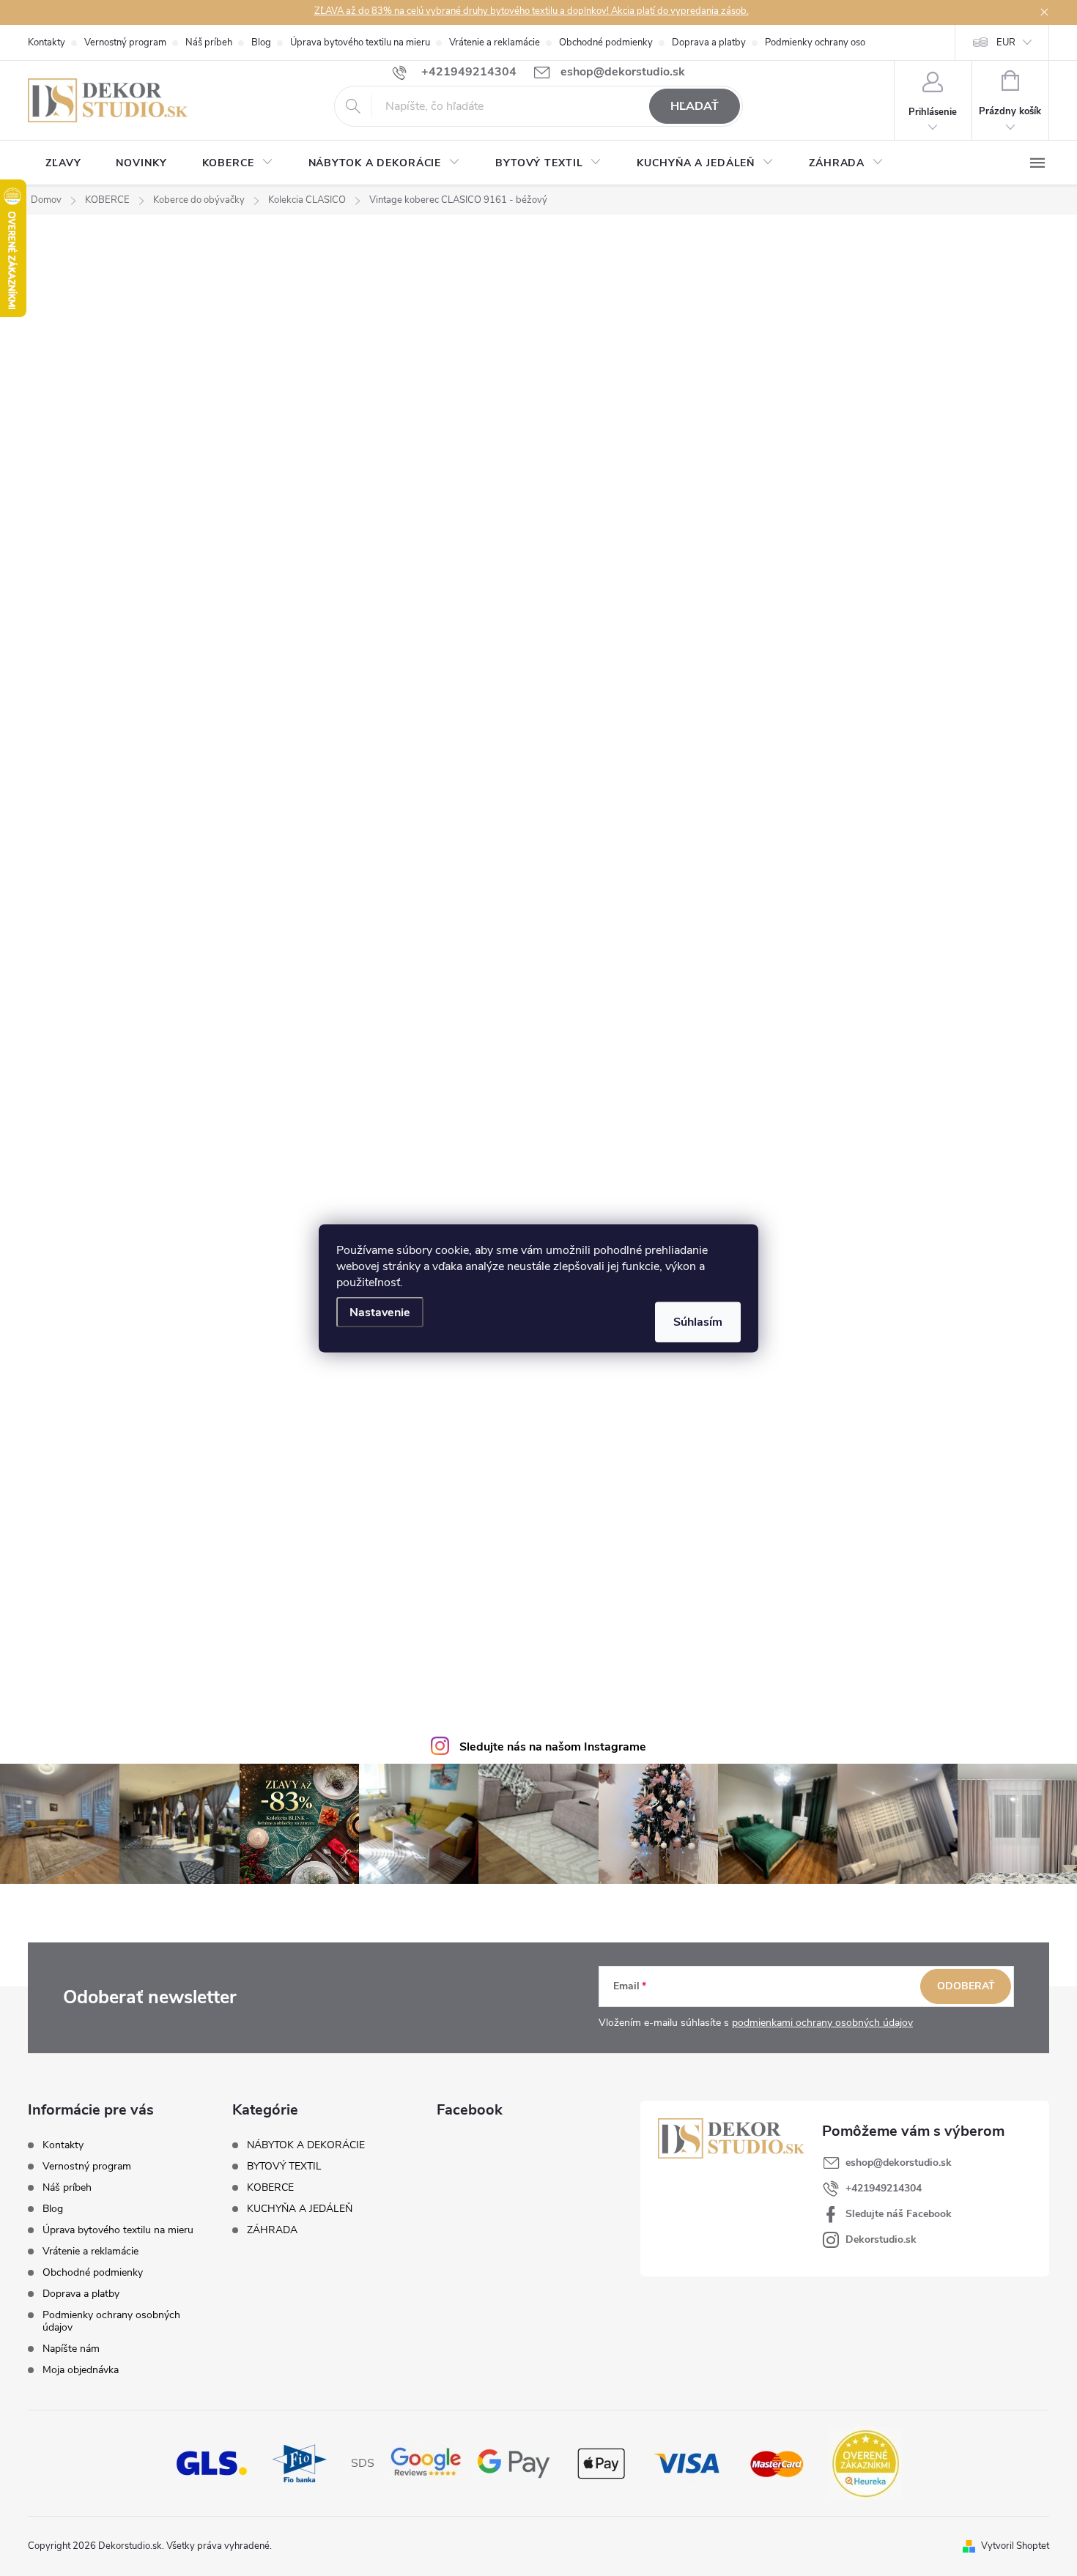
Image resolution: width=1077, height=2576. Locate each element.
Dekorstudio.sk (881, 2239)
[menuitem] (63, 163)
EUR (1006, 42)
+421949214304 (884, 2188)
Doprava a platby (709, 42)
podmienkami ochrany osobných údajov (822, 2023)
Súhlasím (698, 1321)
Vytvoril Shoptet (1015, 2546)
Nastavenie (380, 1312)
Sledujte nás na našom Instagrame (553, 1747)
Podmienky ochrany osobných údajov (843, 42)
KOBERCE (270, 2188)
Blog (261, 42)
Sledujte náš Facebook (899, 2214)
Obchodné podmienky (606, 42)
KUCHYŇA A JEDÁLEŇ (300, 2209)
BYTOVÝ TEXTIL (284, 2167)
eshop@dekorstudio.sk (899, 2163)
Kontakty (47, 42)
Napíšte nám (71, 2349)
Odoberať (966, 1986)
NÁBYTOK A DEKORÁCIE (306, 2145)
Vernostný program (125, 42)
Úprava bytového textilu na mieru (360, 42)
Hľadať (695, 106)
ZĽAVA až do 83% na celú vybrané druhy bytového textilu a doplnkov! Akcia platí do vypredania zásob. (532, 11)
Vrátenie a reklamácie (495, 42)
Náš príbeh (209, 42)
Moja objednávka (81, 2370)
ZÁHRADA (272, 2230)
